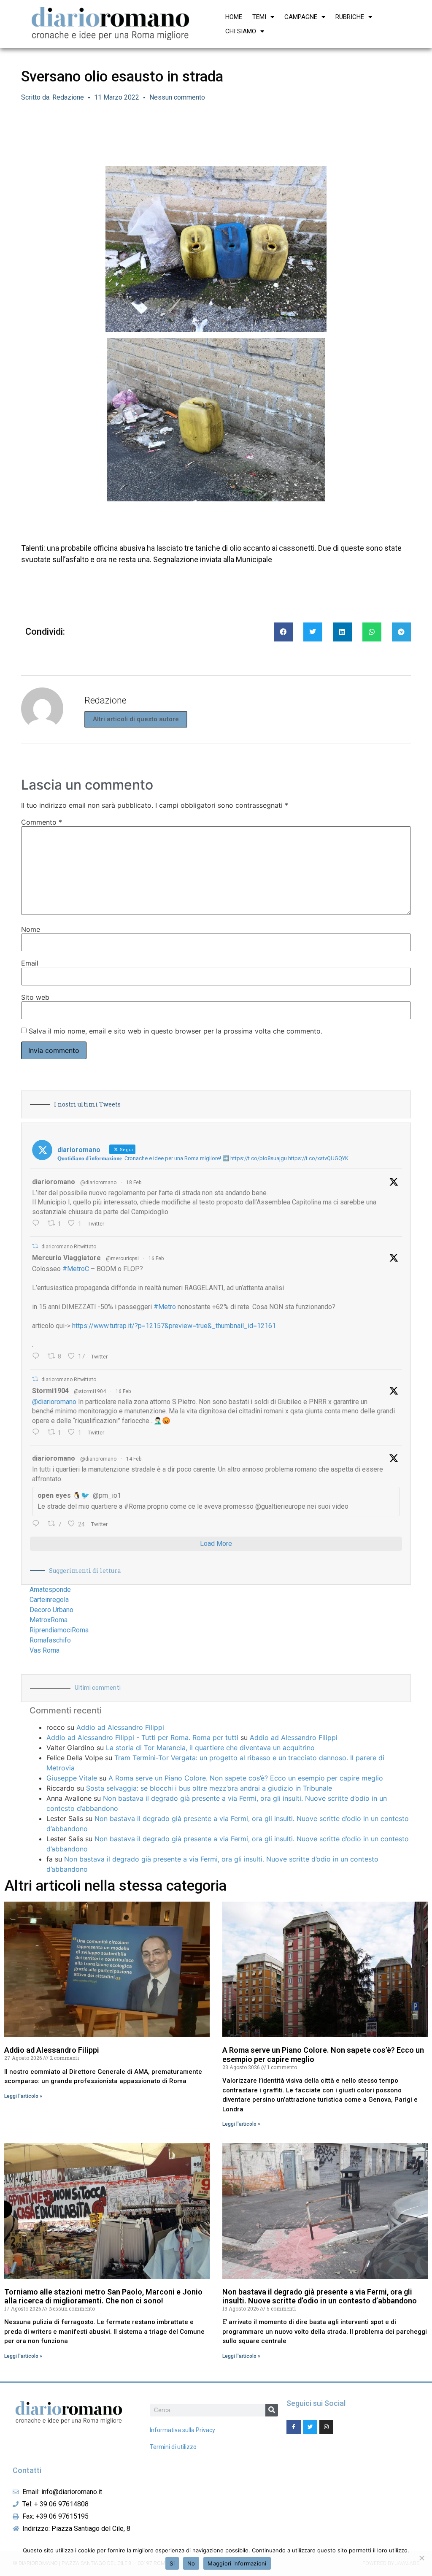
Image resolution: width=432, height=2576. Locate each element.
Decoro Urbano (51, 1610)
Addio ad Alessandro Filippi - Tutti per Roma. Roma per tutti (142, 1737)
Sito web (35, 997)
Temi (259, 17)
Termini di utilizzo (173, 2447)
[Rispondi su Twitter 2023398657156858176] (38, 1433)
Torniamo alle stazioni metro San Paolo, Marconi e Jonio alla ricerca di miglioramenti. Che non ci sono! (103, 2296)
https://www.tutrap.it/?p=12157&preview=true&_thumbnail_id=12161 (174, 1326)
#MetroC (76, 1269)
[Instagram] (327, 2427)
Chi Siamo (241, 31)
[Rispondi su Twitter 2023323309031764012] (38, 1357)
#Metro (165, 1307)
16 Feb (156, 1258)
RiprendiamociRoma (59, 1630)
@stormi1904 (90, 1391)
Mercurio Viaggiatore (66, 1258)
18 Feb (134, 1182)
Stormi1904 (50, 1391)
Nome (31, 929)
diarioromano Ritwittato (69, 1247)
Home (234, 17)
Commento (42, 822)
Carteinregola (49, 1600)
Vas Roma (45, 1650)
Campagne (301, 17)
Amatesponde (50, 1590)
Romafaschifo (50, 1640)
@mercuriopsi (122, 1258)
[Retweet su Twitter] (35, 1246)
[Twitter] (310, 2427)
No (191, 2563)
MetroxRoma (49, 1620)
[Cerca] (272, 2410)
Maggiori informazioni (237, 2563)
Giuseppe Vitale (72, 1778)
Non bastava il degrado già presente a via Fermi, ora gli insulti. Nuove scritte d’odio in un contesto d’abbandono (320, 2296)
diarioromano (54, 1182)
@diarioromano (98, 1182)
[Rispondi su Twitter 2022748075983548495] (38, 1524)
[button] (283, 632)
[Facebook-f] (294, 2427)
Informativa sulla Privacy (182, 2430)
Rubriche (350, 17)
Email (30, 963)
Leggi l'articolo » (23, 2096)
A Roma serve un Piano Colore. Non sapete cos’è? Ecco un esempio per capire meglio (246, 1778)
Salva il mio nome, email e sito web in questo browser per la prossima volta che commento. (175, 1031)
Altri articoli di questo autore (136, 719)
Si (172, 2563)
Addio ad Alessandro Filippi (120, 1727)
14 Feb (134, 1459)
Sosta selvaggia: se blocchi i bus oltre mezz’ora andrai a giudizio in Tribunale (209, 1788)
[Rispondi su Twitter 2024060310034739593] (38, 1224)
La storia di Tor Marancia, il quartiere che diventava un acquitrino (210, 1748)
